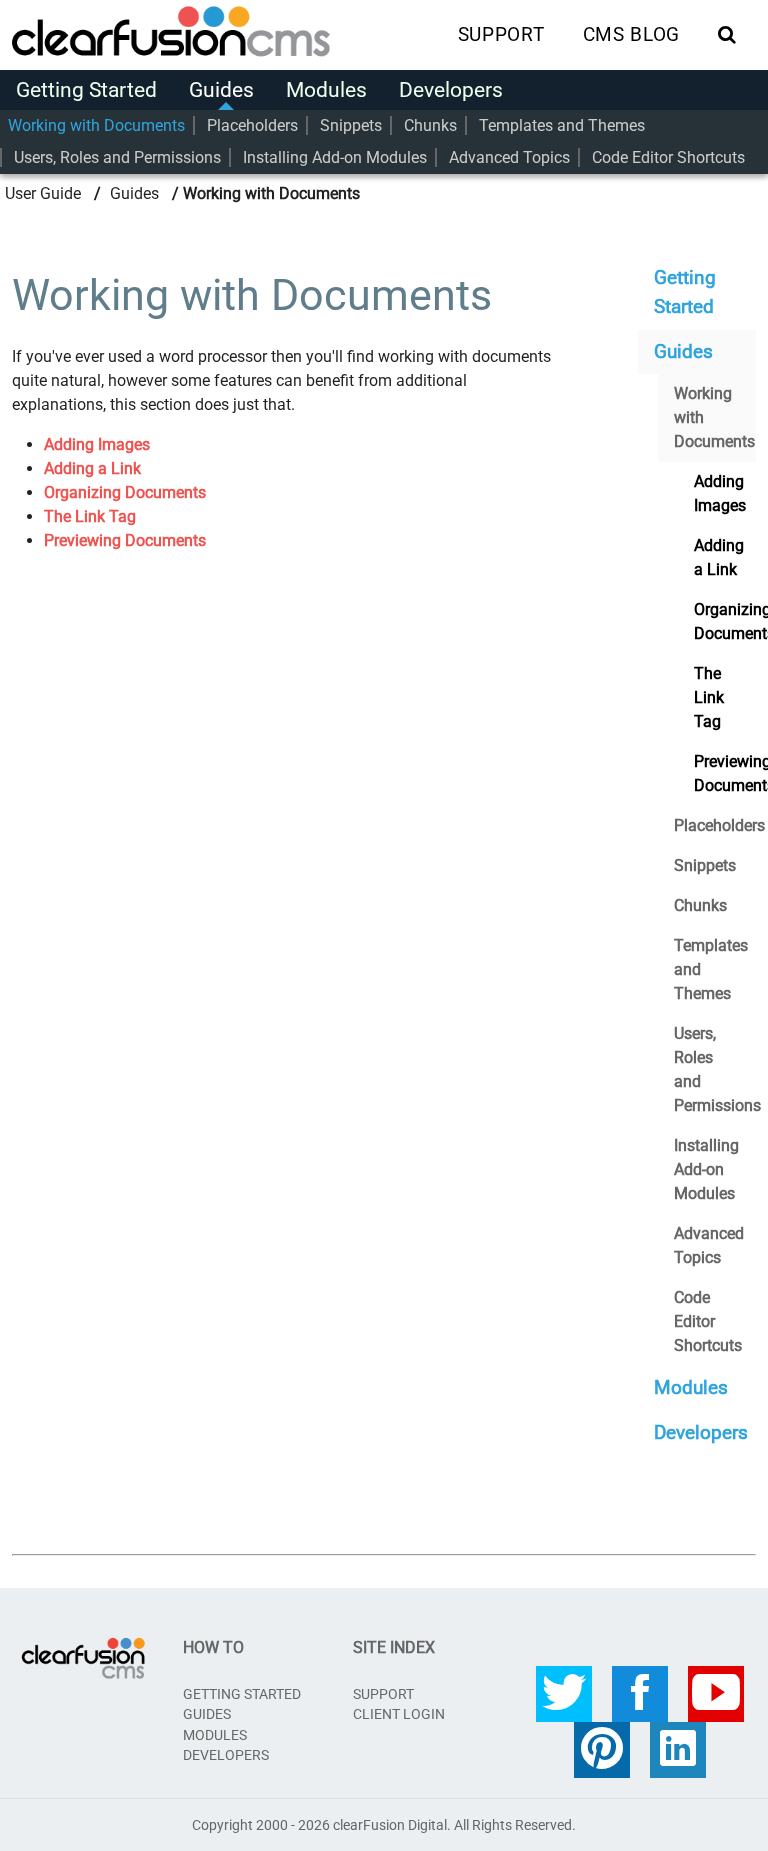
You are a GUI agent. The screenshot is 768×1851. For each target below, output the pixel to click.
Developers (451, 90)
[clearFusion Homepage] (192, 33)
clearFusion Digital (390, 1825)
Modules (326, 90)
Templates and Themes (562, 125)
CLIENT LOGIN (399, 1714)
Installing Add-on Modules (335, 157)
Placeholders (252, 125)
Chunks (430, 125)
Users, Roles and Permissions (117, 157)
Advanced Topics (509, 157)
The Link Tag (90, 516)
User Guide (43, 193)
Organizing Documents (125, 492)
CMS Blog (631, 34)
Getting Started (86, 90)
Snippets (351, 125)
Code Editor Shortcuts (668, 157)
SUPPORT (383, 1694)
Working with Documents (96, 125)
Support (501, 34)
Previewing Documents (125, 540)
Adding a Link (92, 468)
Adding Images (97, 444)
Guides (221, 90)
